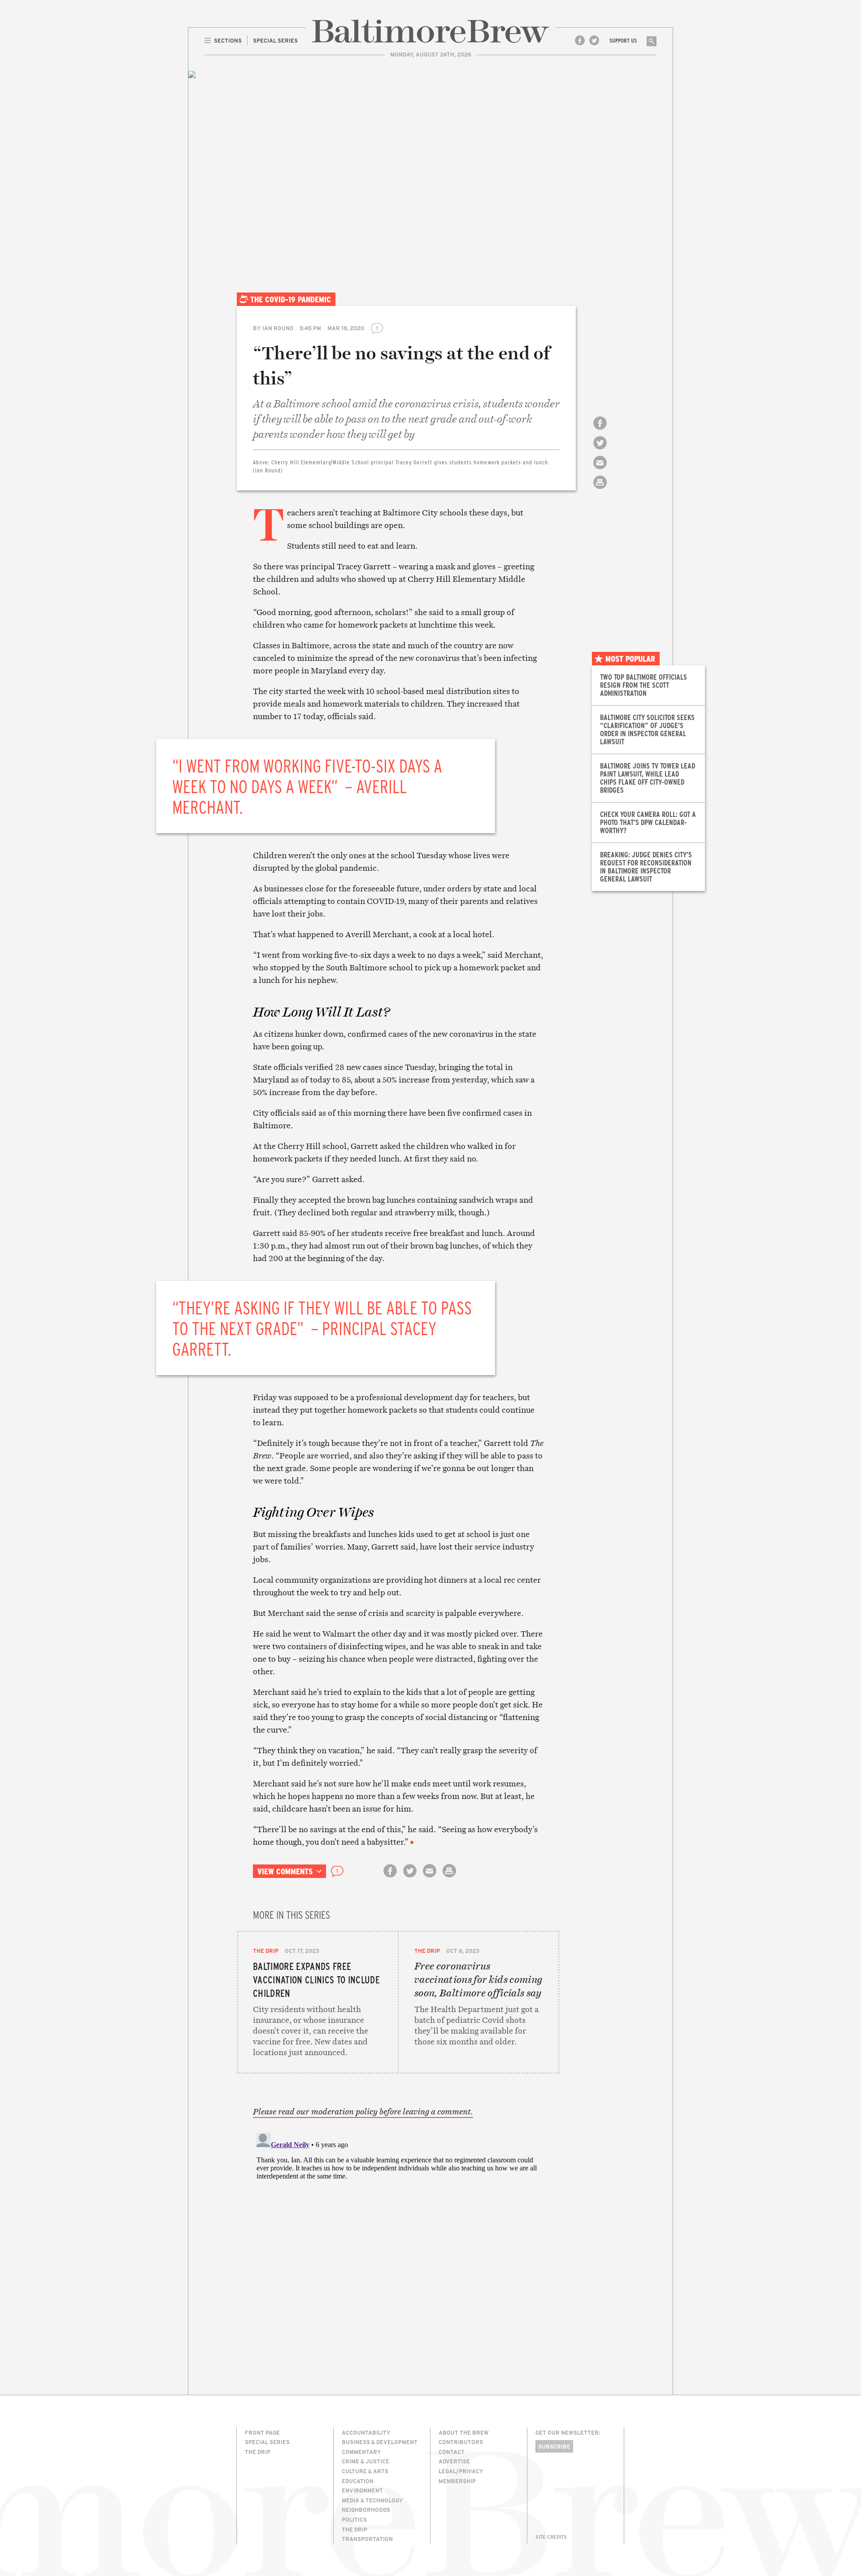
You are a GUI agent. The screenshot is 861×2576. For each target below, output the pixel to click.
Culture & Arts (365, 2471)
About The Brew (464, 2432)
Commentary (361, 2452)
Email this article (600, 470)
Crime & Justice (365, 2461)
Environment (362, 2490)
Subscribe (554, 2446)
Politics (354, 2519)
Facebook (580, 40)
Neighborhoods (366, 2510)
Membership (457, 2481)
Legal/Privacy (461, 2471)
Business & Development (380, 2442)
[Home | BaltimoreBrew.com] (430, 31)
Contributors (461, 2442)
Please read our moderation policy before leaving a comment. (363, 2112)
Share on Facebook (600, 431)
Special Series (267, 2442)
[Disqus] (398, 2241)
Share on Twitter (600, 451)
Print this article (600, 490)
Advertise (454, 2461)
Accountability (366, 2432)
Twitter (594, 40)
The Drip (266, 1951)
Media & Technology (372, 2500)
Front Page (262, 2432)
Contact (452, 2452)
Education (358, 2481)
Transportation (367, 2539)
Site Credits (551, 2537)
